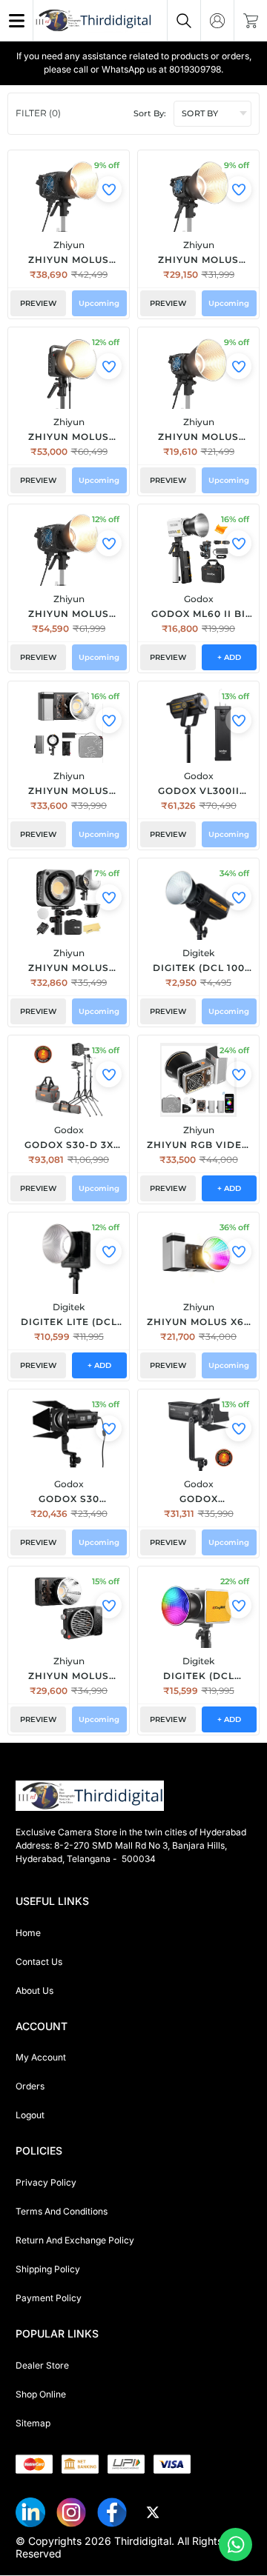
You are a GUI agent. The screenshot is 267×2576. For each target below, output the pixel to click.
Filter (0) (38, 113)
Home (28, 1933)
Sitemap (33, 2423)
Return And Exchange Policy (75, 2240)
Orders (30, 2086)
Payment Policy (49, 2298)
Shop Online (41, 2394)
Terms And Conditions (62, 2211)
